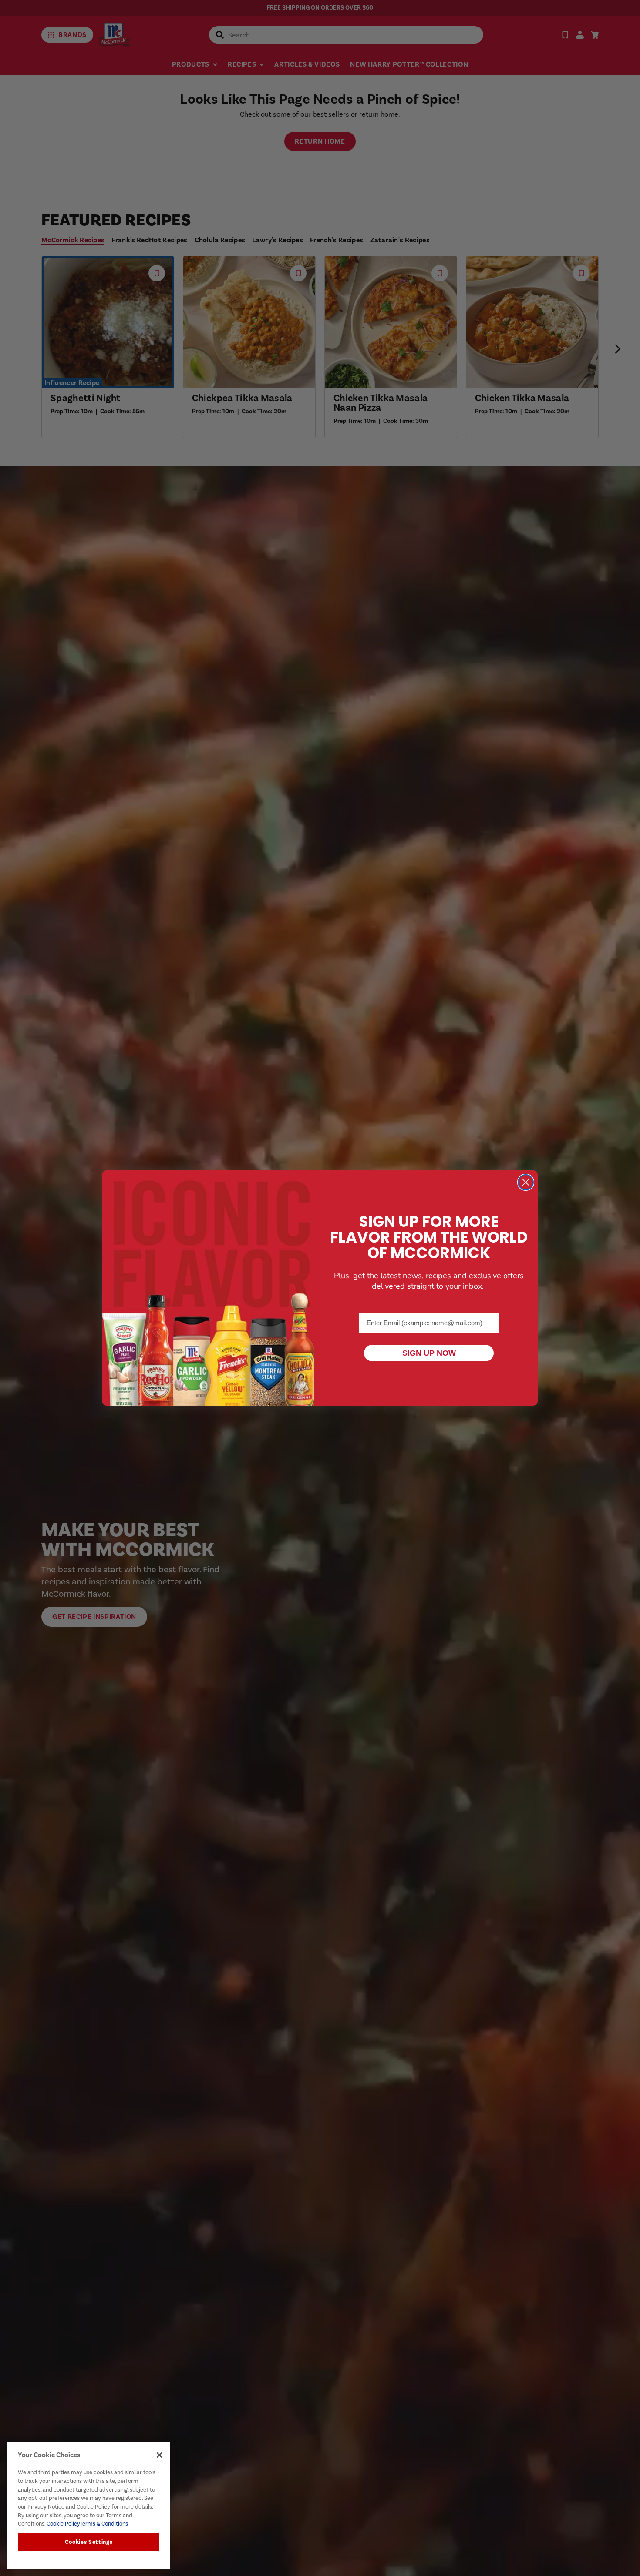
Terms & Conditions (104, 2524)
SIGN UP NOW (429, 1353)
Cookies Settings (89, 2542)
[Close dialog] (526, 1182)
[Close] (159, 2455)
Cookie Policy (62, 2524)
